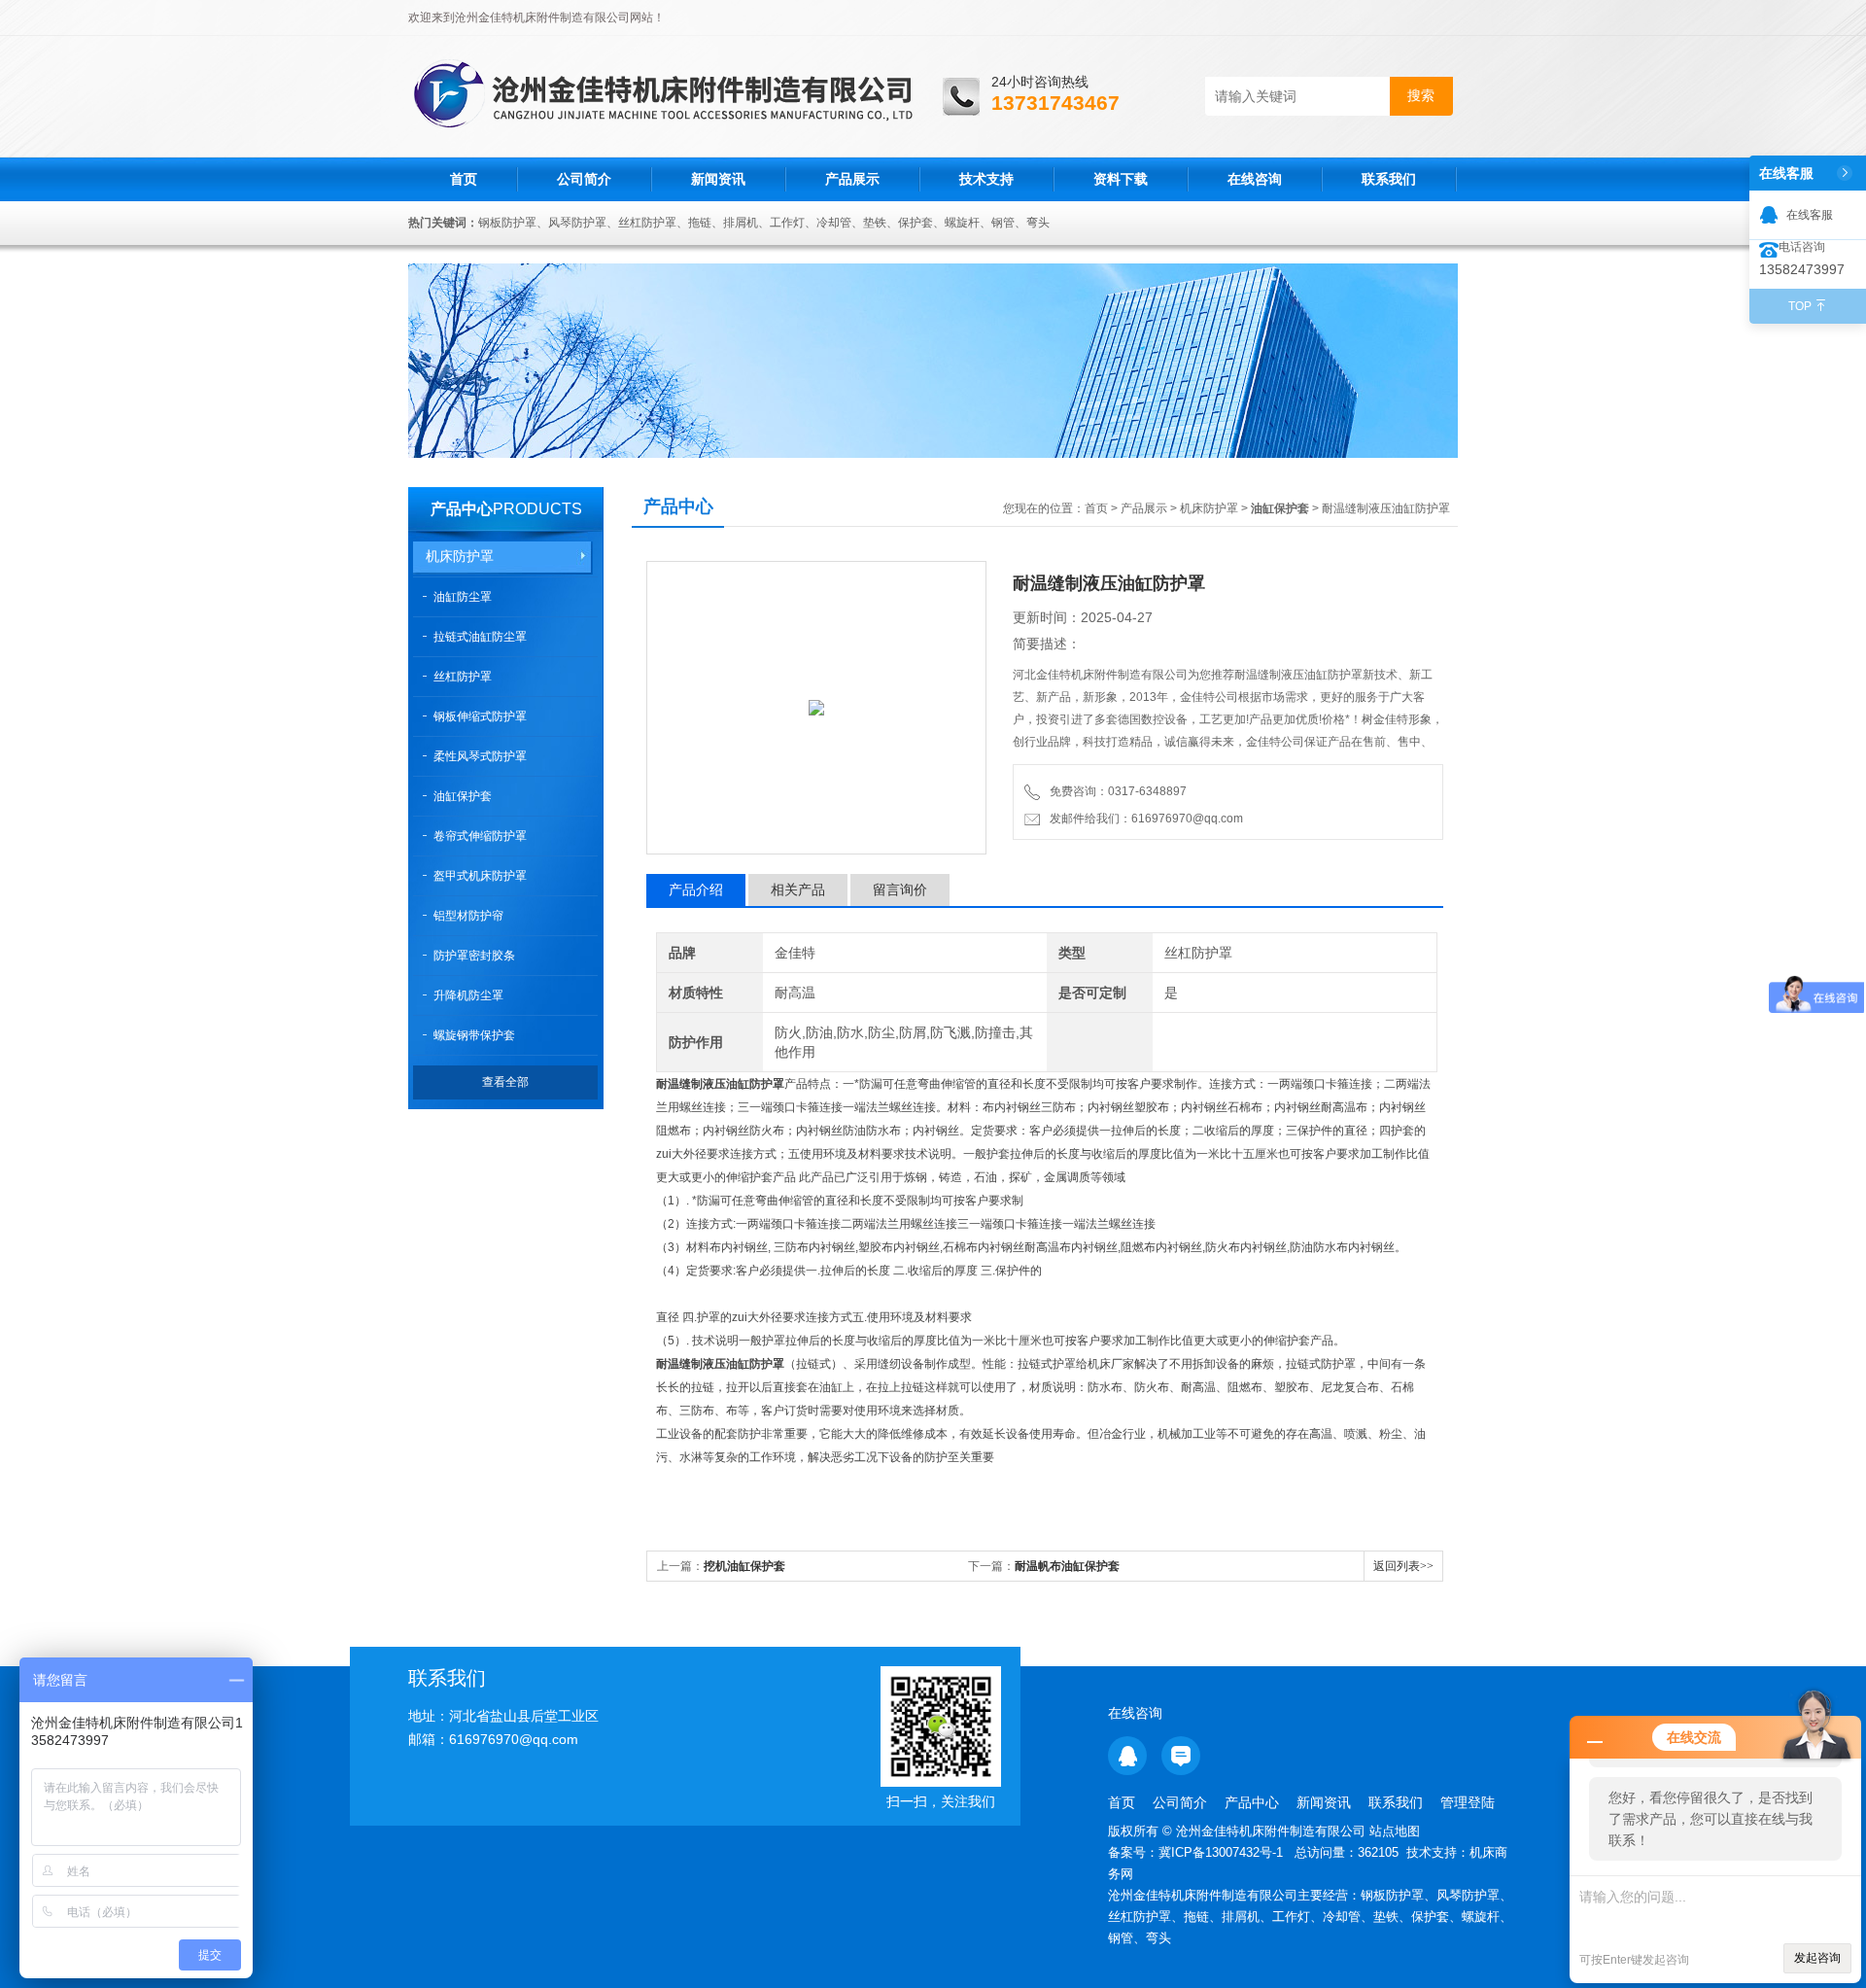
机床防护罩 (460, 556)
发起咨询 (1817, 1958)
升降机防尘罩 (468, 995)
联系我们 (1389, 179)
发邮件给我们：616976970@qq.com (1143, 819)
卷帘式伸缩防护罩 (480, 836)
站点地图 (1395, 1831)
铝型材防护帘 (468, 916)
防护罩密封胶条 (474, 956)
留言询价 (900, 889)
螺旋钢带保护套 (474, 1035)
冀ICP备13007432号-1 (1223, 1852)
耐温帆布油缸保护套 (1067, 1566)
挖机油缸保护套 (744, 1566)
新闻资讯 (718, 179)
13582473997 (1802, 269)
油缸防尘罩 (463, 597)
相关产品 (798, 889)
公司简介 (584, 179)
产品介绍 (696, 889)
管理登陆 (1468, 1802)
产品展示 (852, 179)
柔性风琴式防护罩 (480, 756)
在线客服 (1810, 215)
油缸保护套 (463, 796)
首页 (464, 179)
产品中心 (462, 509)
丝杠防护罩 (463, 677)
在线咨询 (1255, 179)
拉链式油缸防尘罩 (480, 637)
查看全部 (505, 1082)
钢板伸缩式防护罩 (480, 716)
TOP (1800, 306)
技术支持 (986, 179)
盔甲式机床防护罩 (480, 876)
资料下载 (1121, 179)
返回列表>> (1403, 1566)
